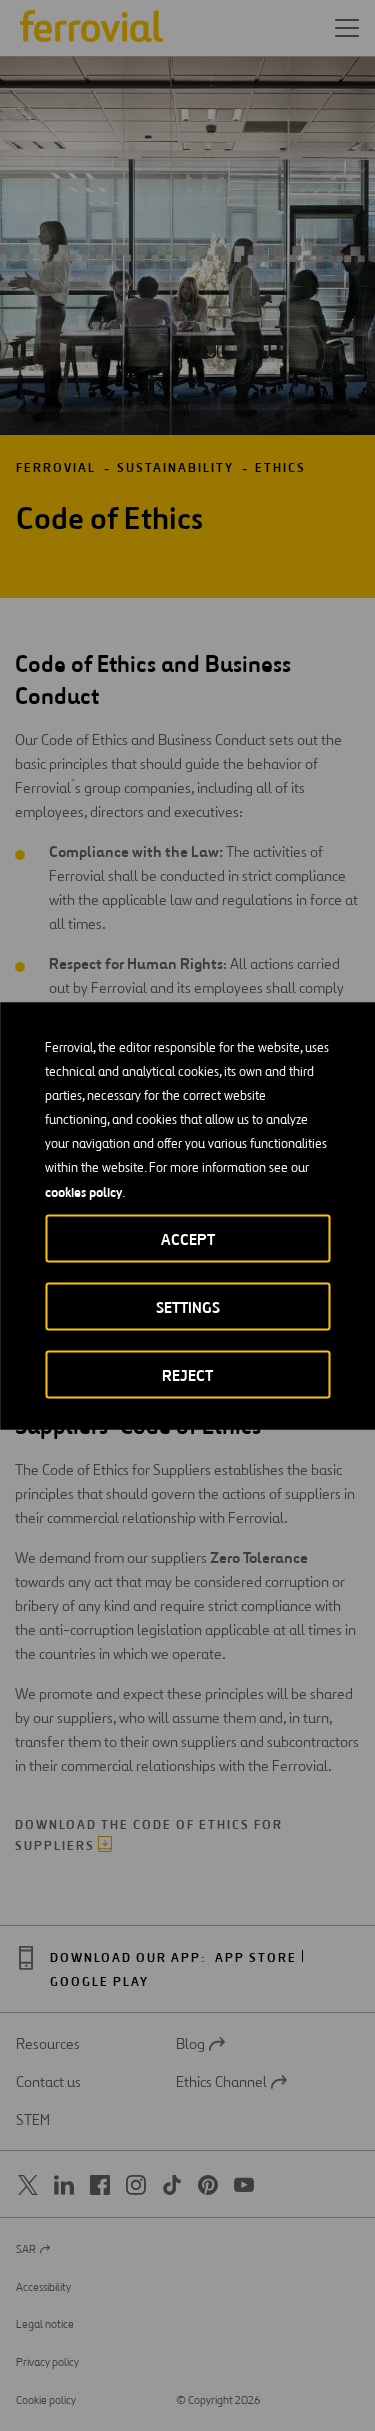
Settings (188, 1306)
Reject (187, 1374)
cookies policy (83, 1191)
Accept (188, 1238)
